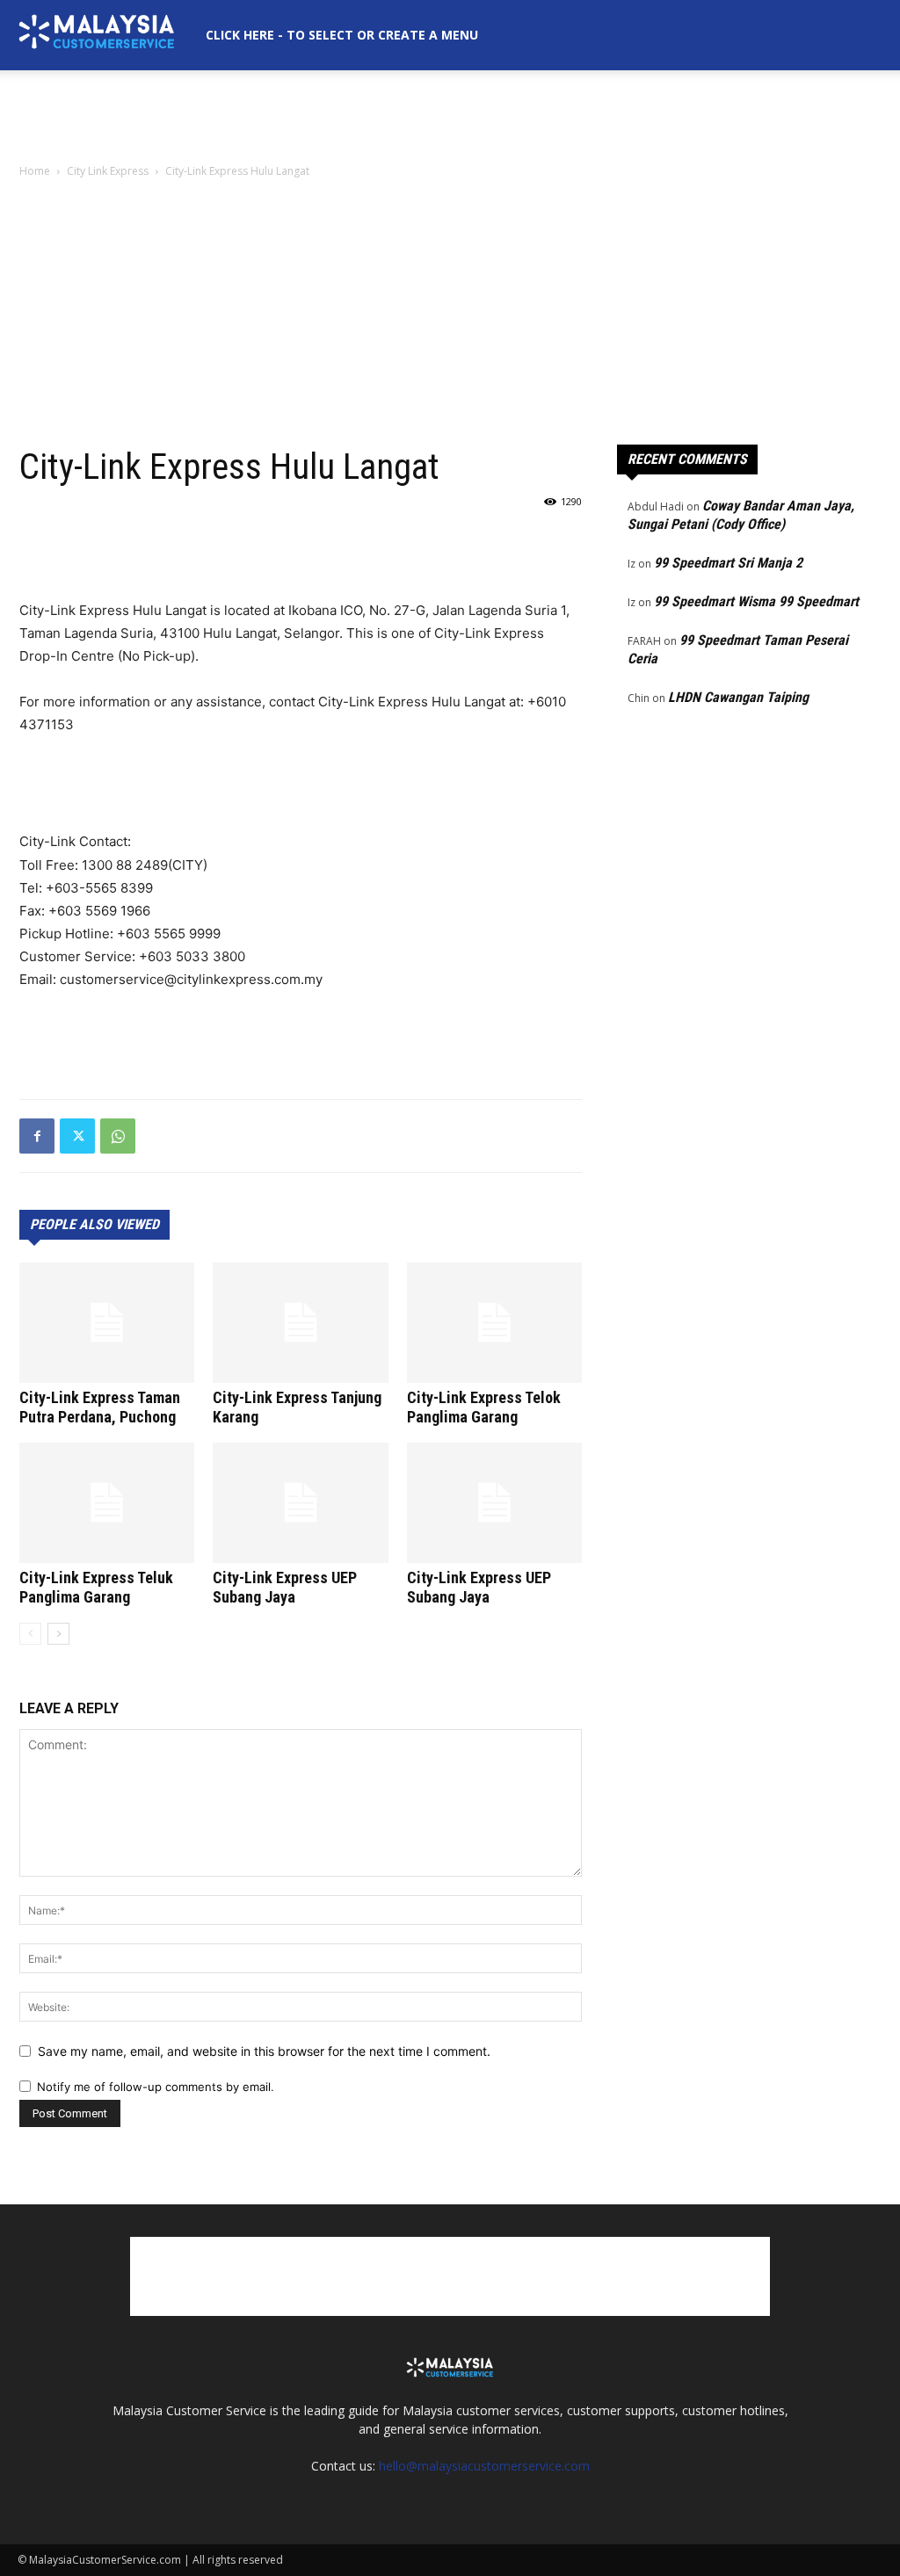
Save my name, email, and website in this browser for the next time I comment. (264, 2051)
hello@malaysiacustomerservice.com (484, 2466)
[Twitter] (77, 1136)
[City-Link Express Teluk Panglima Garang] (107, 1503)
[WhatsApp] (118, 1136)
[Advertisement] (450, 118)
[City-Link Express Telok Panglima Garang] (494, 1323)
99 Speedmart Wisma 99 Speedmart (756, 601)
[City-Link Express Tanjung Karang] (300, 1323)
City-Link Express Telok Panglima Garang (484, 1407)
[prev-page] (30, 1634)
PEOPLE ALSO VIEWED (94, 1224)
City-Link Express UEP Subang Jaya (285, 1587)
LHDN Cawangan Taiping (738, 697)
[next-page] (58, 1634)
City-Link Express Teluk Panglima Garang (96, 1587)
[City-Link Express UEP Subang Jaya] (300, 1503)
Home (35, 171)
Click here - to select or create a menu (342, 35)
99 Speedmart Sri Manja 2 (728, 563)
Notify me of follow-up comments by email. (156, 2087)
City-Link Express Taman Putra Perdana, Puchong (100, 1407)
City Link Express (108, 171)
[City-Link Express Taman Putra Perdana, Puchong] (107, 1323)
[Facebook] (37, 1136)
